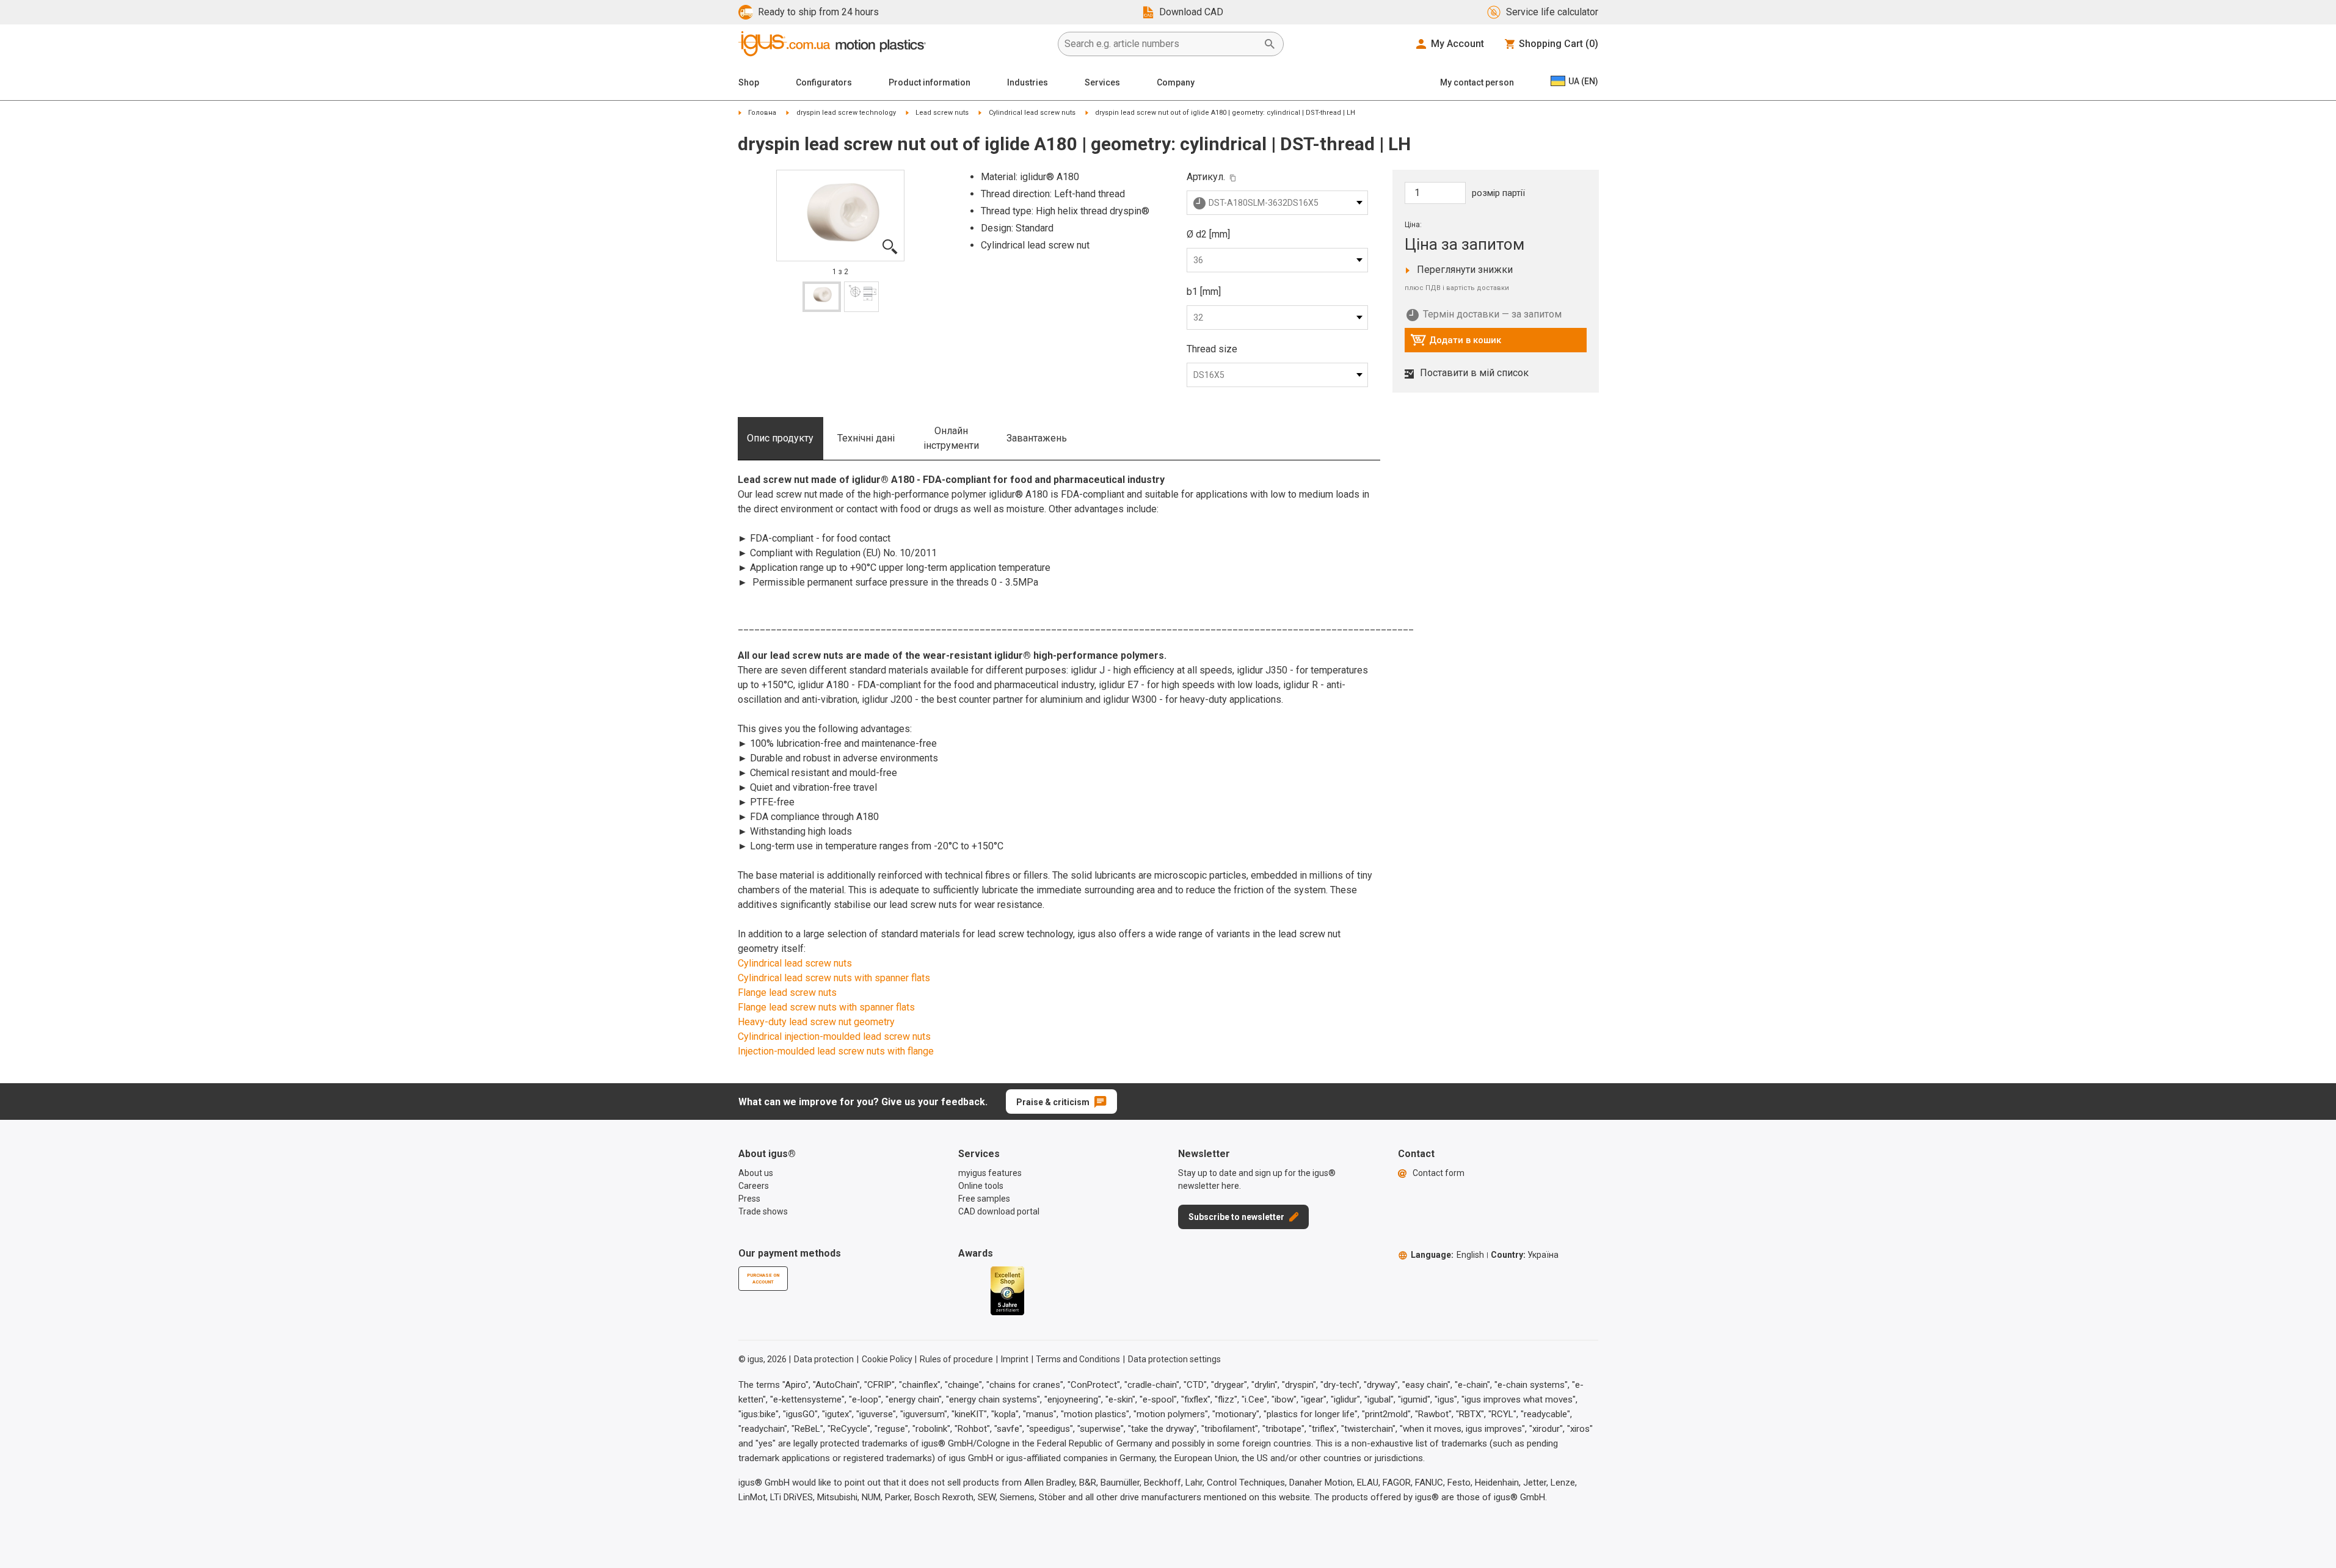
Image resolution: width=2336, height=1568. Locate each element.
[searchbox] (1161, 44)
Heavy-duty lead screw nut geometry (816, 1022)
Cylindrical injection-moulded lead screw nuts (834, 1036)
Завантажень (1037, 438)
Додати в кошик (1456, 343)
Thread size (1212, 349)
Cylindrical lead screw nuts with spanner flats (834, 978)
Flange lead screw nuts (787, 993)
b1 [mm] (1204, 292)
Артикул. (1206, 177)
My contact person (1477, 82)
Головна (762, 113)
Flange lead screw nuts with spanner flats (826, 1007)
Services (1102, 82)
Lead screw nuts (942, 113)
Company (1176, 82)
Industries (1028, 82)
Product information (930, 82)
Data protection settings (1174, 1359)
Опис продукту (780, 438)
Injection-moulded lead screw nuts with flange (836, 1051)
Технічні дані (866, 438)
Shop (749, 82)
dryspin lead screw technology (846, 113)
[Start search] (1270, 44)
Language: (1447, 1255)
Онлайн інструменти (951, 438)
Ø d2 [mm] (1208, 234)
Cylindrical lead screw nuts (1032, 113)
